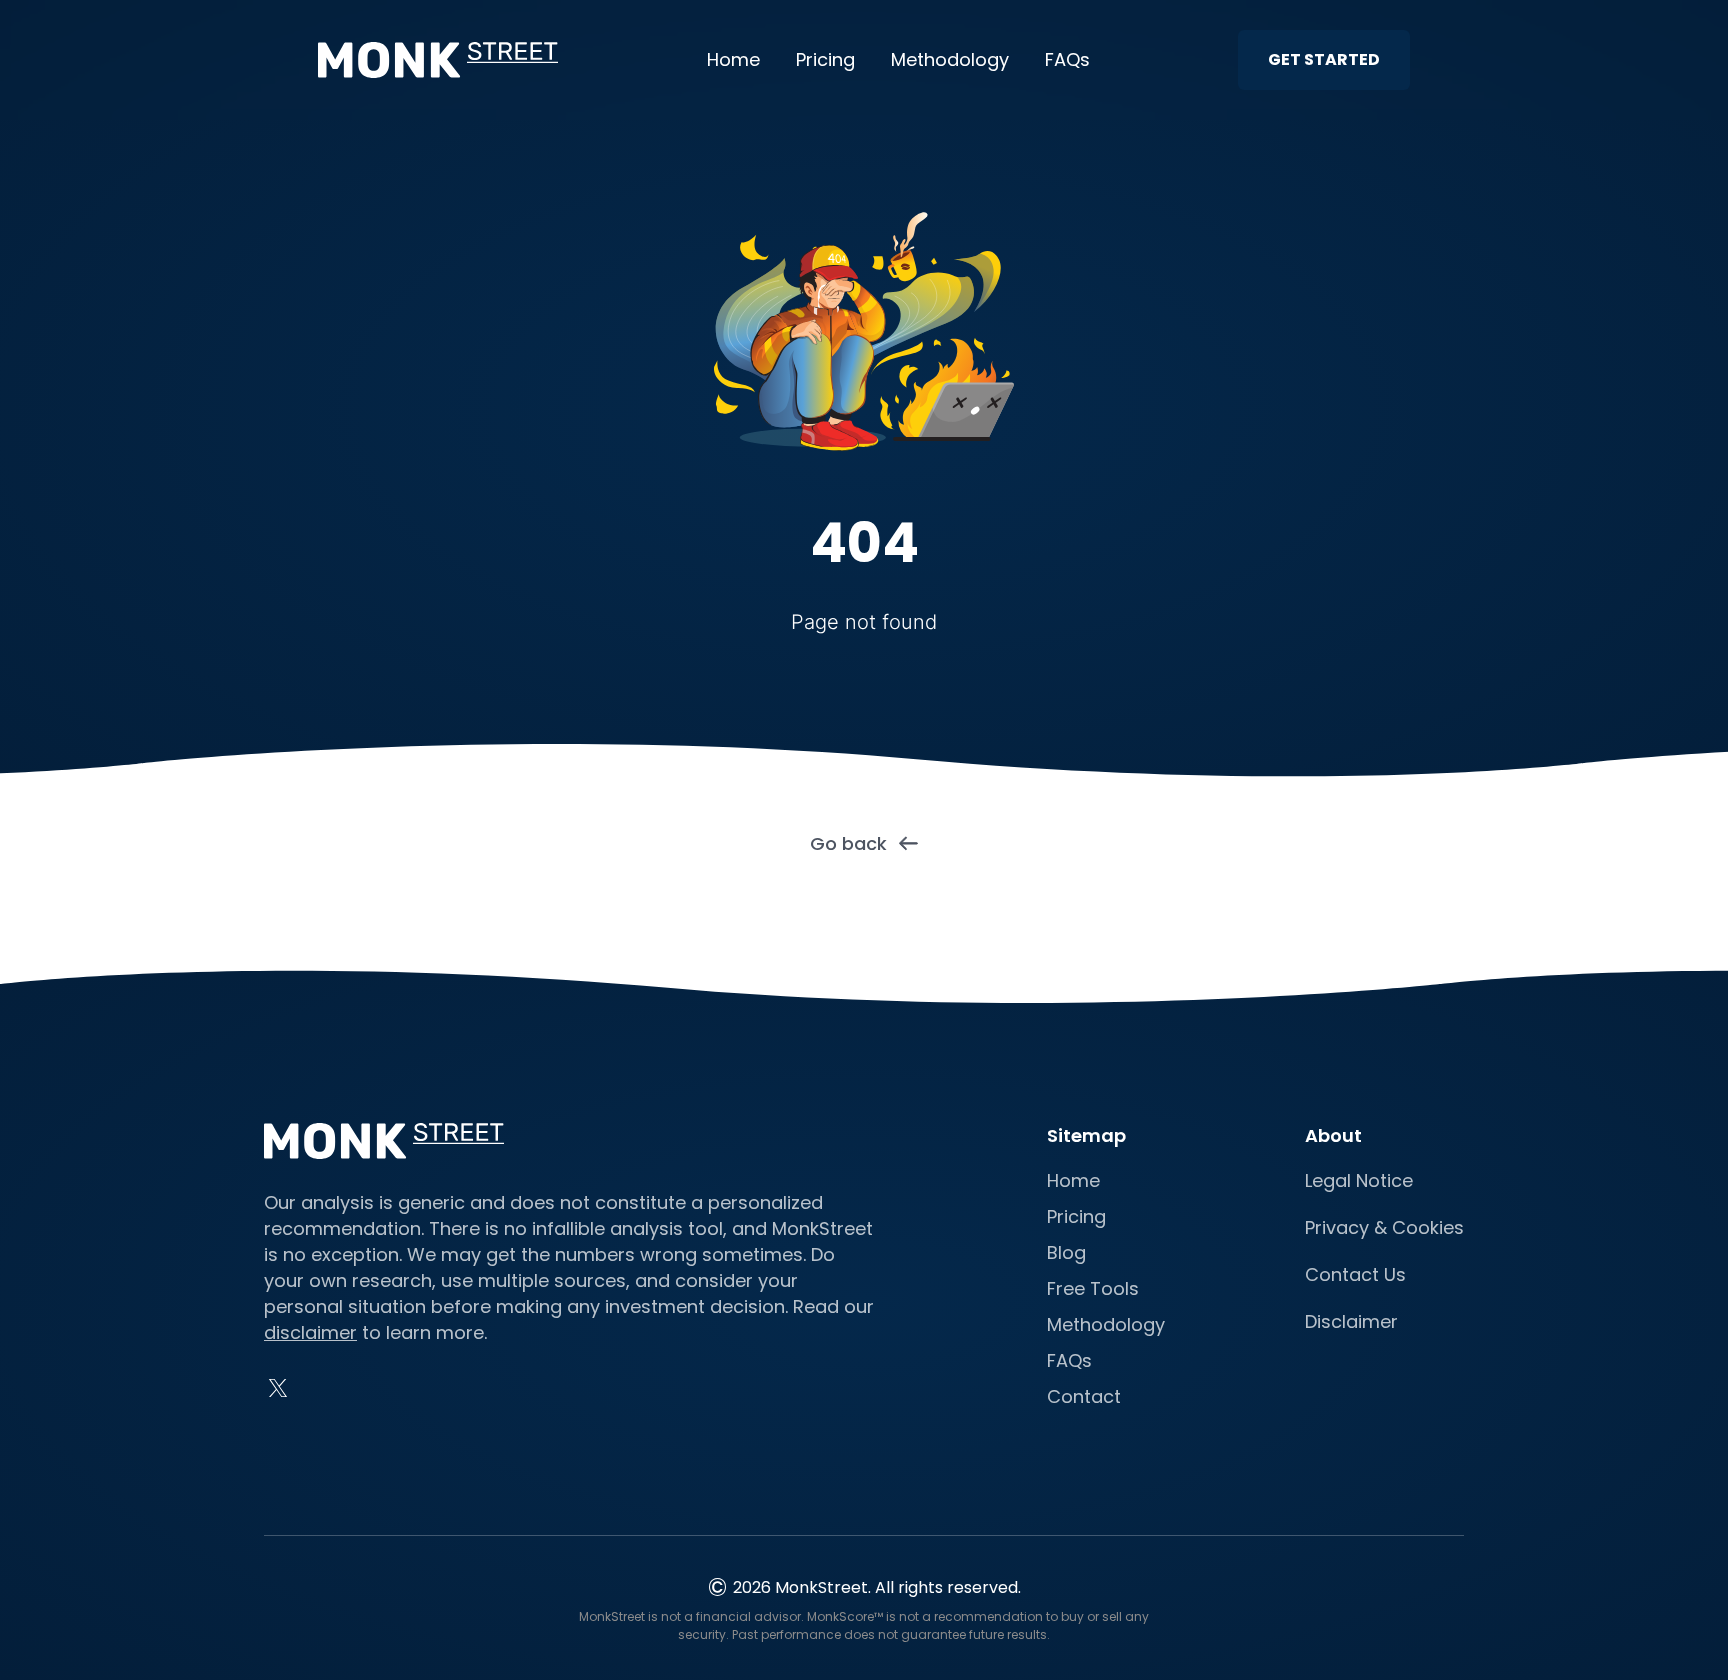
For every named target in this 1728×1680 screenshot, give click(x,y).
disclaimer (310, 1332)
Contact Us (1355, 1274)
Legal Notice (1359, 1180)
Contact (1084, 1396)
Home (733, 59)
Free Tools (1093, 1288)
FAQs (1067, 59)
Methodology (950, 59)
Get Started (1324, 59)
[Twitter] (278, 1388)
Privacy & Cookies (1384, 1227)
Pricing (825, 59)
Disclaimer (1351, 1321)
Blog (1066, 1252)
